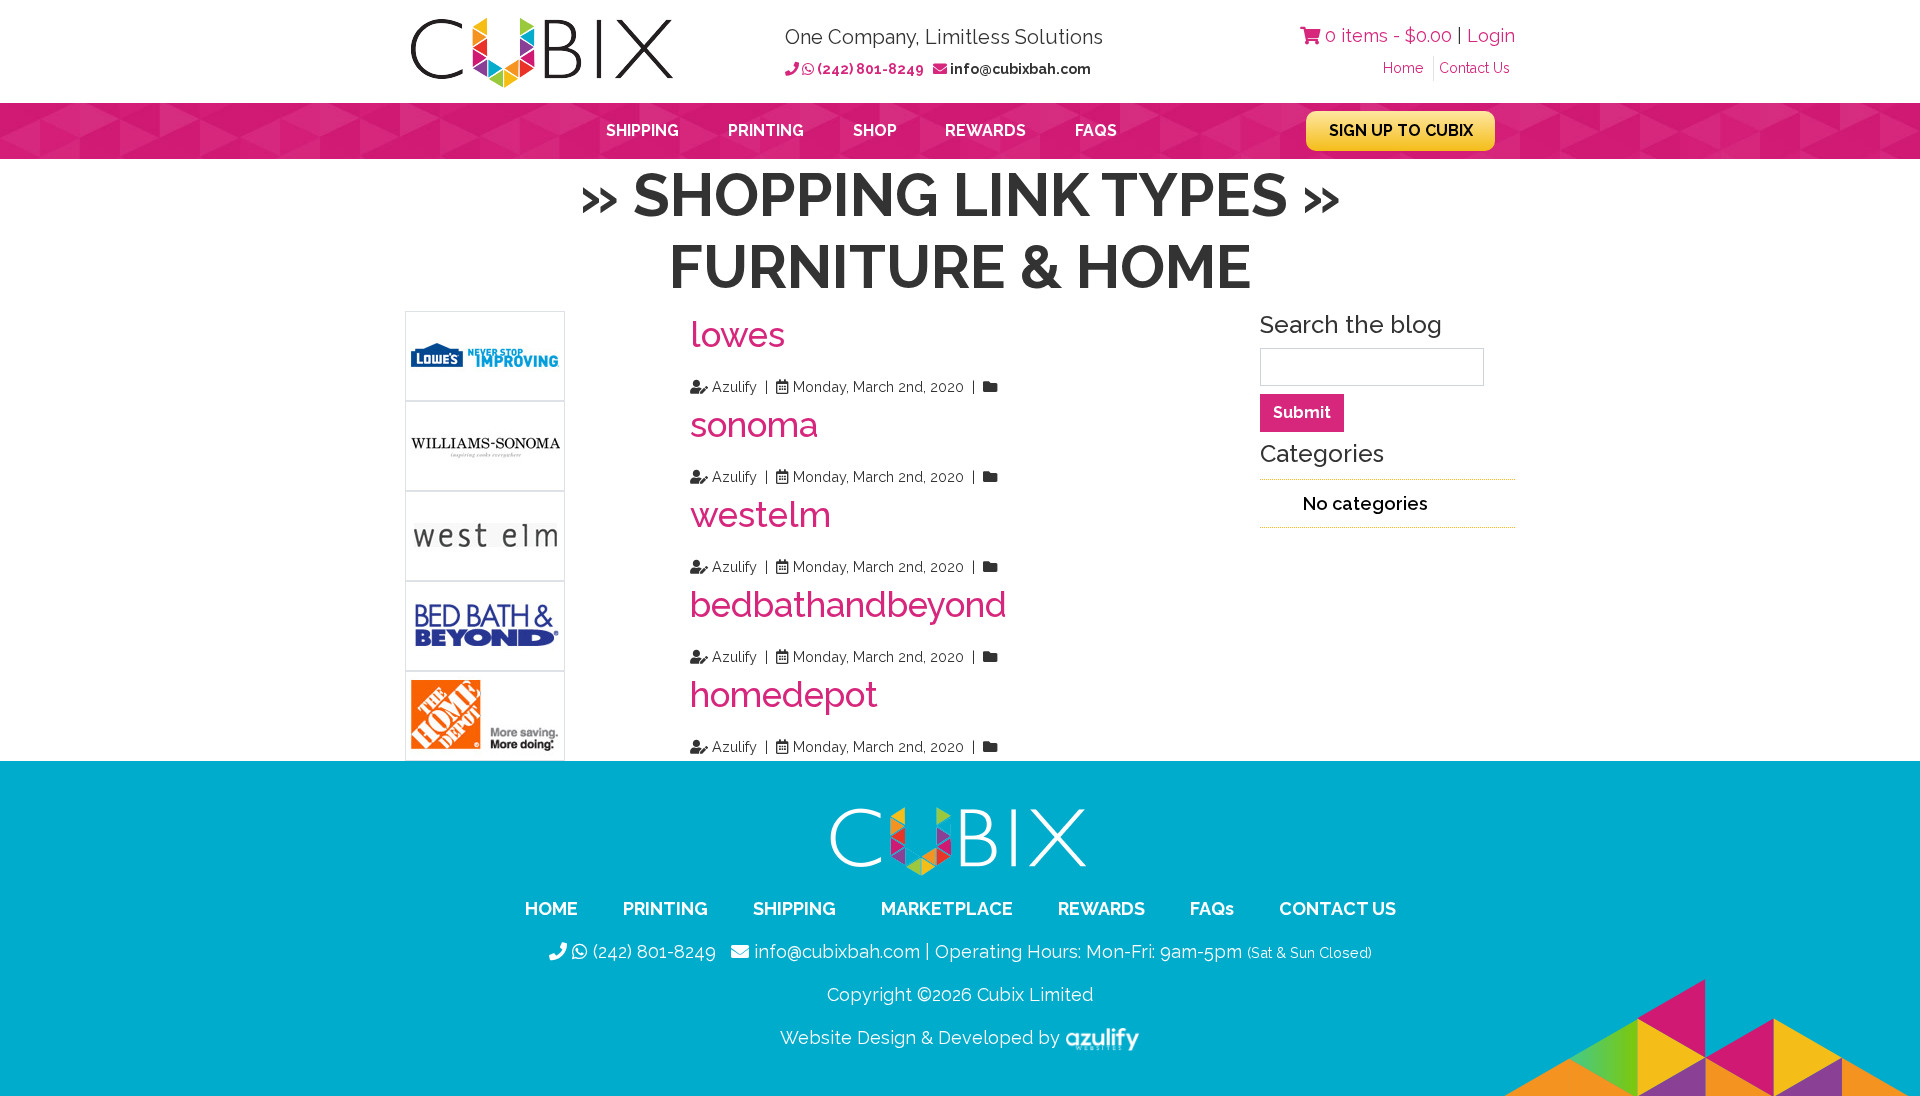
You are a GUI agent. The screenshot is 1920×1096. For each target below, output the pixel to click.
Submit (1302, 412)
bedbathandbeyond (848, 604)
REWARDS (1101, 908)
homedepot (784, 694)
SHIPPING (794, 908)
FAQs (1096, 130)
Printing (766, 130)
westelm (760, 514)
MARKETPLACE (947, 908)
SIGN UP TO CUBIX (1401, 130)
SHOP (875, 130)
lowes (737, 334)
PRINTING (665, 908)
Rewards (985, 130)
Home (1403, 68)
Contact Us (1474, 68)
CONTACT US (1337, 908)
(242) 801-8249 (870, 69)
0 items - (1386, 35)
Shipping (642, 130)
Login (1491, 35)
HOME (551, 908)
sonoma (754, 424)
